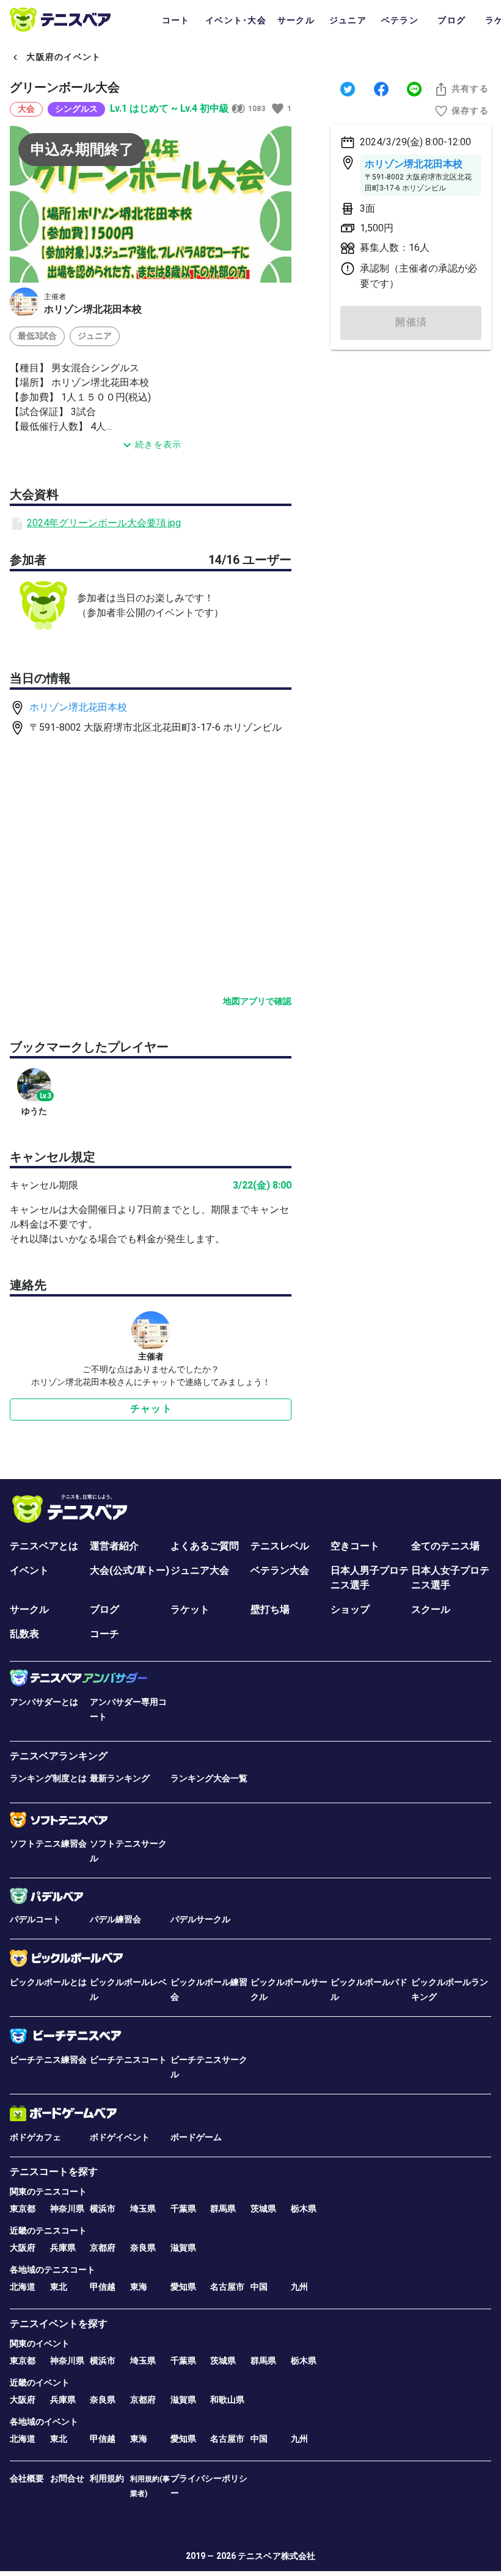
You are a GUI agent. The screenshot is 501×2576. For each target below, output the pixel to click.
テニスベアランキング (59, 1756)
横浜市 (103, 2209)
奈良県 (143, 2248)
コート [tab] (176, 20)
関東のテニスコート (48, 2191)
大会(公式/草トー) (130, 1570)
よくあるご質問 (205, 1546)
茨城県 (263, 2209)
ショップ (350, 1609)
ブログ (104, 1609)
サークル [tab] (296, 20)
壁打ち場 (270, 1609)
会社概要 (27, 2478)
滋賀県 (183, 2248)
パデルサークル (200, 1919)
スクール (431, 1609)
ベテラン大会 (280, 1570)
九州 (299, 2287)
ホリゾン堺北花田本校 (78, 707)
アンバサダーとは (44, 1702)
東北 (59, 2287)
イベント (29, 1570)
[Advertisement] (411, 446)
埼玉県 (143, 2209)
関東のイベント (40, 2343)
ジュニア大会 (200, 1570)
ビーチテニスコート (128, 2060)
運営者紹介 (114, 1546)
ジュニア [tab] (348, 20)
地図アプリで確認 (257, 1001)
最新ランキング (120, 1778)
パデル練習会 (115, 1919)
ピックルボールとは (48, 1982)
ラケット (190, 1609)
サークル (29, 1609)
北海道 (23, 2287)
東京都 (23, 2209)
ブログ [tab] (452, 20)
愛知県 (183, 2287)
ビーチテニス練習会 (48, 2060)
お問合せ (67, 2478)
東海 (139, 2287)
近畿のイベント (40, 2382)
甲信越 (103, 2287)
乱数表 (24, 1634)
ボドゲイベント (120, 2137)
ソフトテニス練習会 (48, 1843)
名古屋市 (227, 2287)
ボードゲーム (196, 2137)
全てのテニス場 (445, 1546)
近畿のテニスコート (48, 2230)
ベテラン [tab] (400, 20)
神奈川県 (67, 2209)
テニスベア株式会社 (276, 2556)
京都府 (103, 2248)
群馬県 (223, 2209)
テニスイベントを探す (59, 2324)
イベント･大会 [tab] (236, 20)
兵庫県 (63, 2248)
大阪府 (23, 2248)
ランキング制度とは (48, 1778)
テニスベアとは (44, 1546)
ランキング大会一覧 (209, 1778)
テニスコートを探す (54, 2172)
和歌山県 (227, 2400)
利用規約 (107, 2478)
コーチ (104, 1634)
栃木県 (304, 2209)
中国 (259, 2287)
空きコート (355, 1546)
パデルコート (35, 1919)
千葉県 (183, 2209)
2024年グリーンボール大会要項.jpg (104, 523)
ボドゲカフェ (35, 2137)
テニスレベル (280, 1546)
